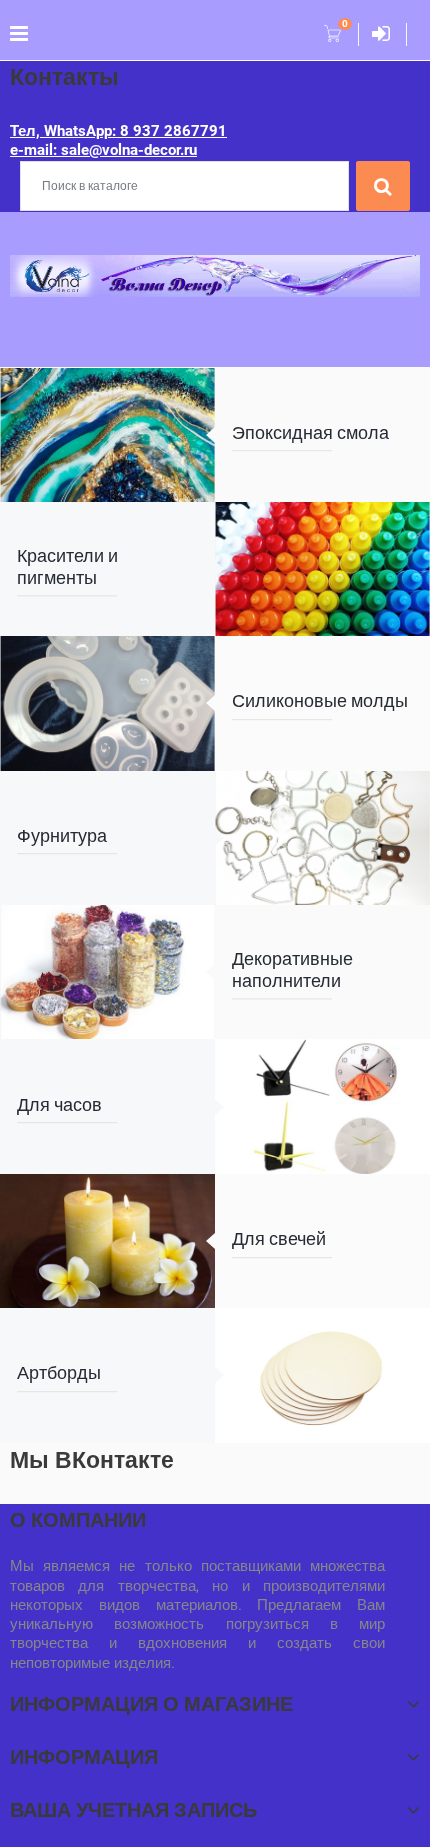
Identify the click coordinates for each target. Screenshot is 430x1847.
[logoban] (215, 275)
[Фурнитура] (322, 838)
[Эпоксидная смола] (107, 435)
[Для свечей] (107, 1241)
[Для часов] (322, 1106)
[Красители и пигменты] (322, 569)
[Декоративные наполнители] (107, 972)
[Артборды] (322, 1375)
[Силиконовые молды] (107, 703)
